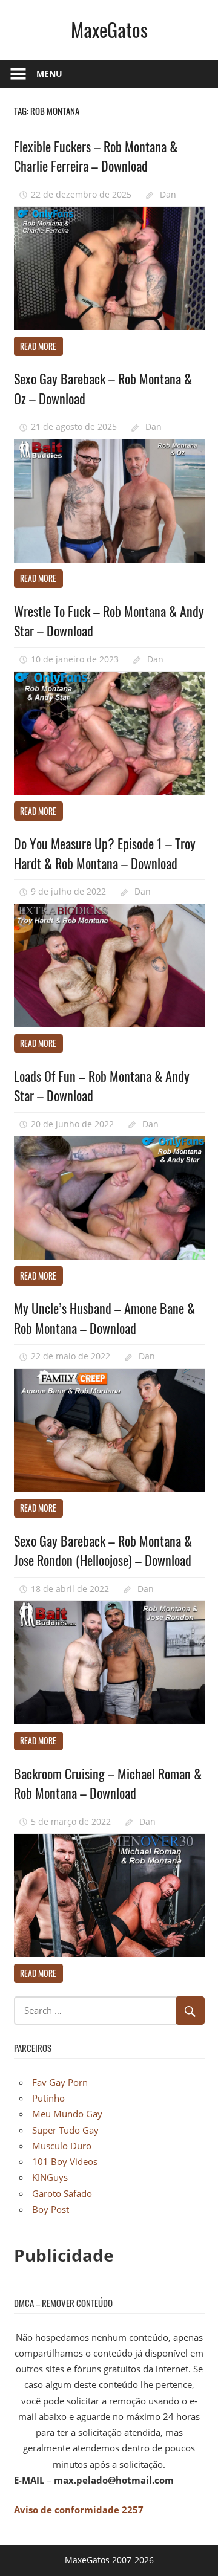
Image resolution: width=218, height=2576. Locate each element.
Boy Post (51, 2209)
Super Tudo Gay (65, 2130)
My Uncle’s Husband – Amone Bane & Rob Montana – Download (104, 1318)
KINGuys (50, 2177)
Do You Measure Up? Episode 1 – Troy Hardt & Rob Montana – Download (105, 853)
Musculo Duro (62, 2146)
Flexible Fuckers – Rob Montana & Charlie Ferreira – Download (96, 156)
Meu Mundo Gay (67, 2114)
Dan (168, 194)
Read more (38, 346)
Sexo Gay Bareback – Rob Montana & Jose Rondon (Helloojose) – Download (103, 1550)
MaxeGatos (109, 29)
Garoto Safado (62, 2193)
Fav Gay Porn (60, 2082)
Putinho (48, 2098)
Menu (49, 73)
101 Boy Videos (65, 2161)
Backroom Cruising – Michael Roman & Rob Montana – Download (108, 1783)
